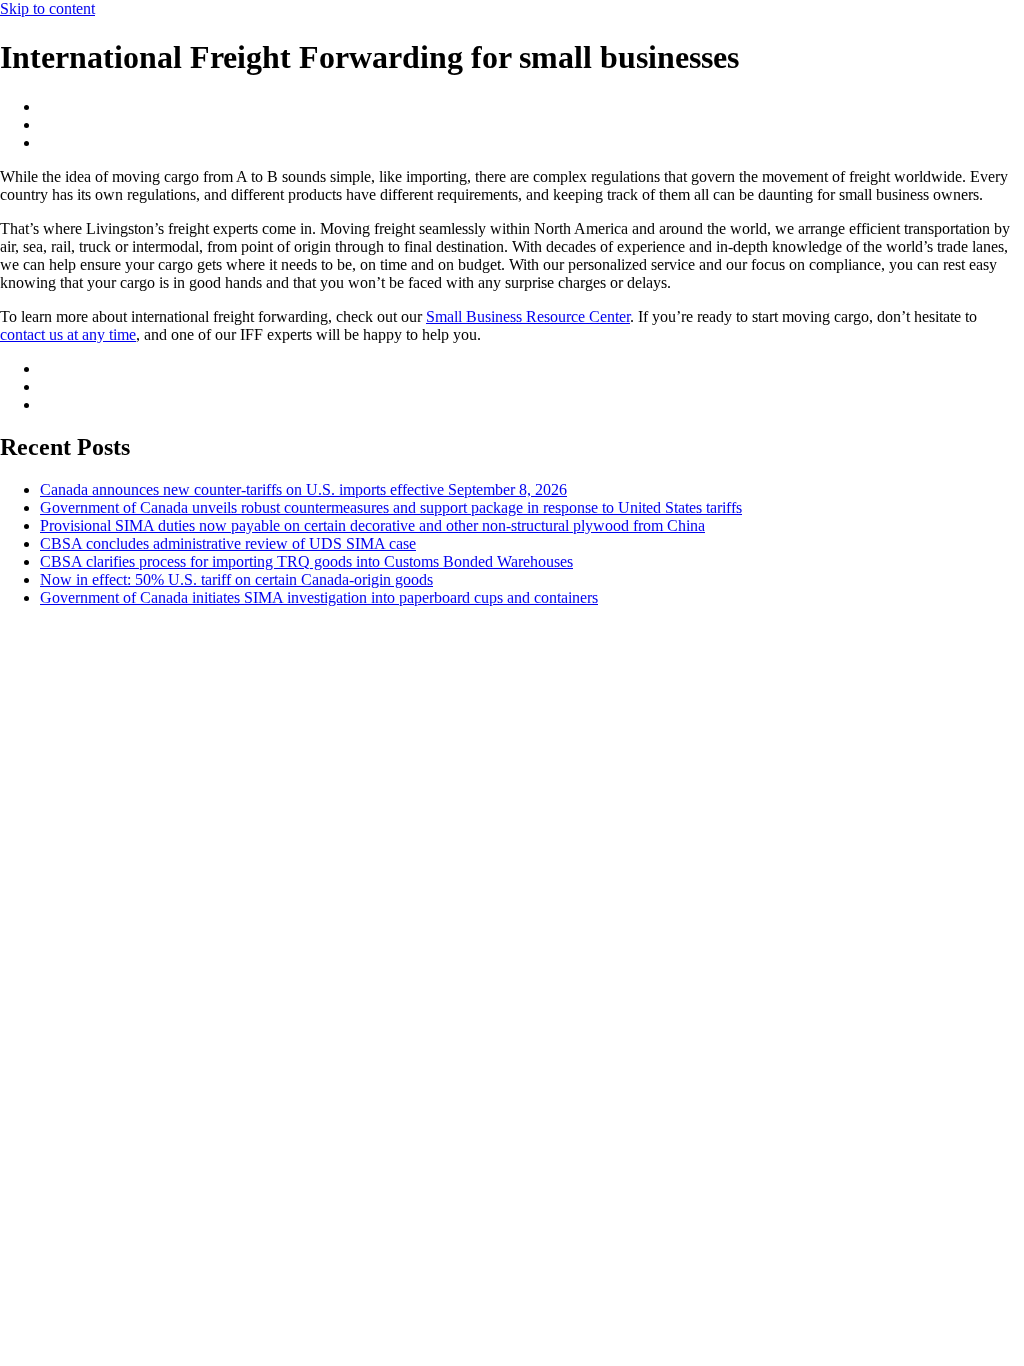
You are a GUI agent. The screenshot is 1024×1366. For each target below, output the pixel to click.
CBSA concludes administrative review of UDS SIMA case (228, 543)
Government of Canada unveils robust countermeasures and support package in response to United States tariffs (391, 507)
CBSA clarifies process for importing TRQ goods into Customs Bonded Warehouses (306, 561)
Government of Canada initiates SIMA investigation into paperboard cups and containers (319, 597)
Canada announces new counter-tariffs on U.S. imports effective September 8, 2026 (303, 489)
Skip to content (47, 8)
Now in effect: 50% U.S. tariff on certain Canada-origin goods (236, 579)
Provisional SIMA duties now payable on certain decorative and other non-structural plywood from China (372, 525)
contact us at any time (68, 334)
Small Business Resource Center (528, 316)
